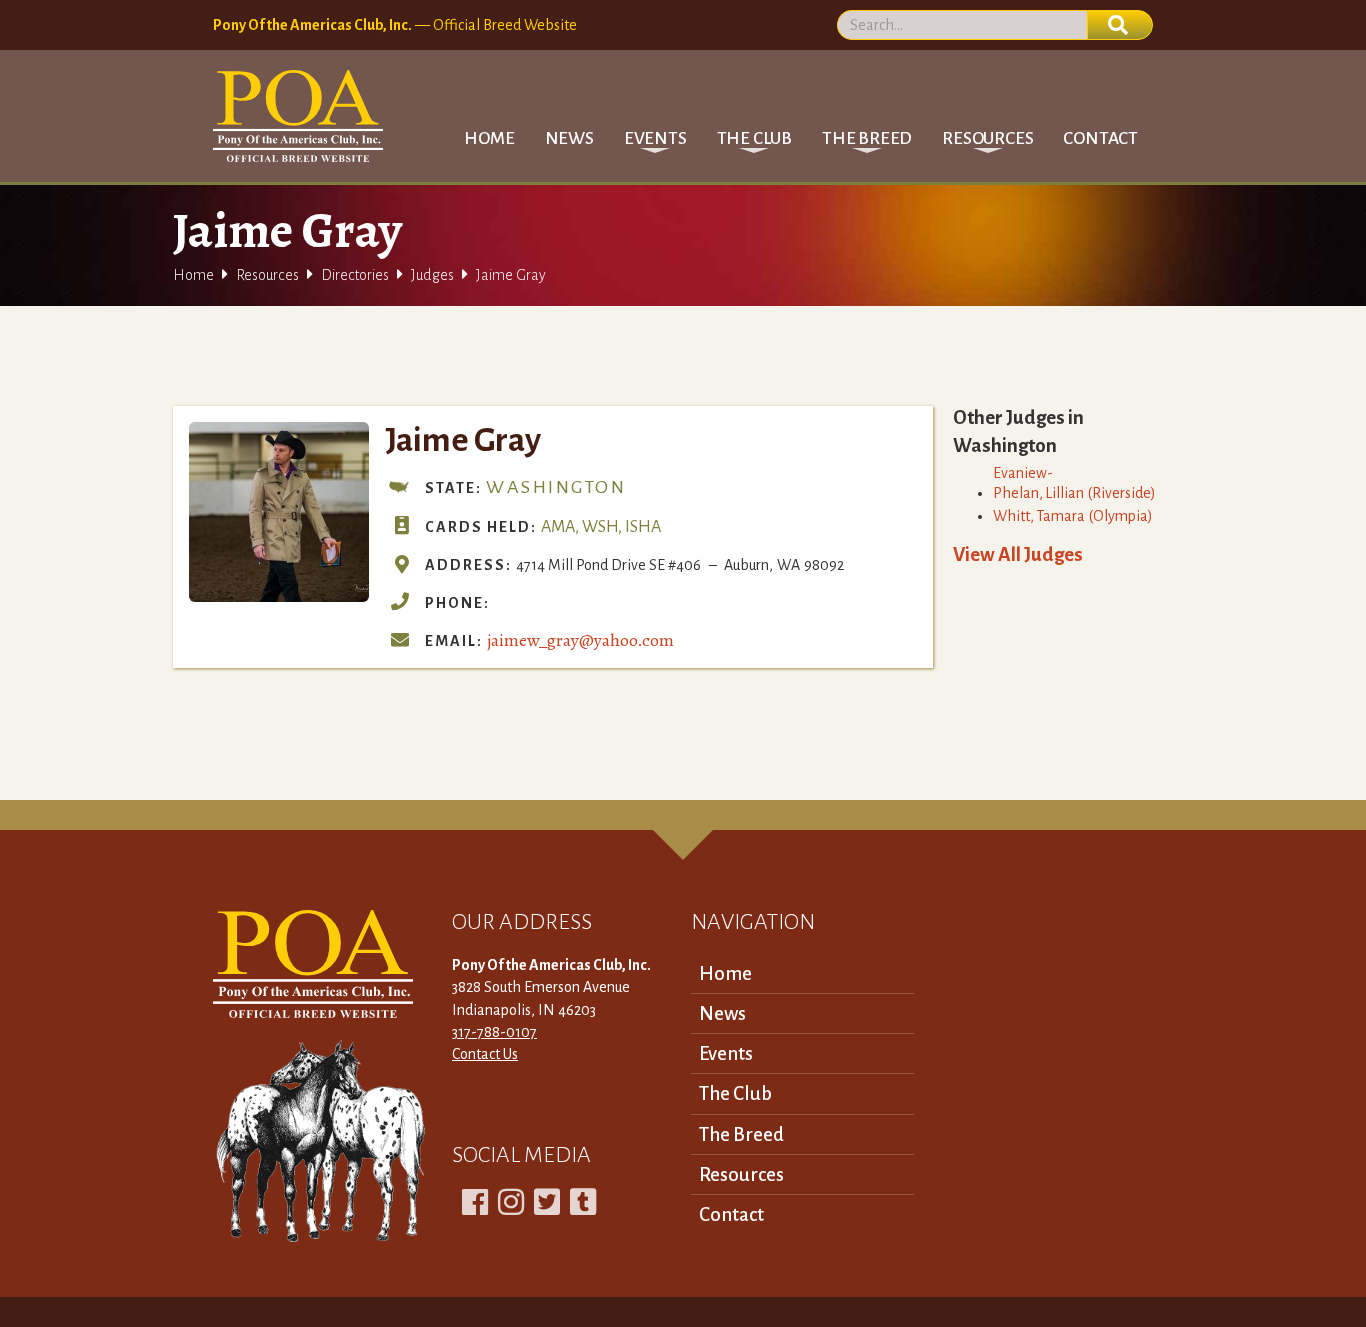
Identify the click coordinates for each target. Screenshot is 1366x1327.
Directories (355, 275)
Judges (432, 275)
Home (489, 138)
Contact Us (485, 1054)
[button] (655, 138)
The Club (735, 1093)
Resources (267, 275)
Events (726, 1053)
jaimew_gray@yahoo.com (580, 640)
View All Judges (1018, 554)
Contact (1100, 138)
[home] (298, 116)
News (569, 138)
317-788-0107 (494, 1032)
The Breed (741, 1134)
